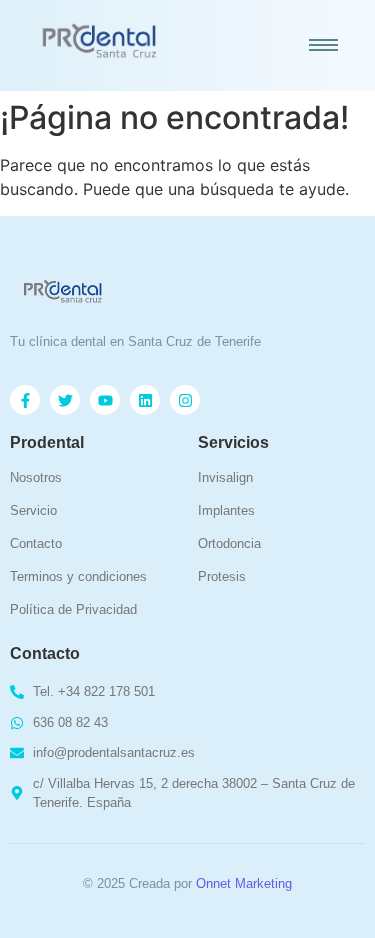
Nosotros (36, 477)
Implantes (226, 510)
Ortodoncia (229, 543)
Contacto (36, 543)
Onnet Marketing (244, 883)
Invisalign (225, 477)
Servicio (33, 510)
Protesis (222, 576)
